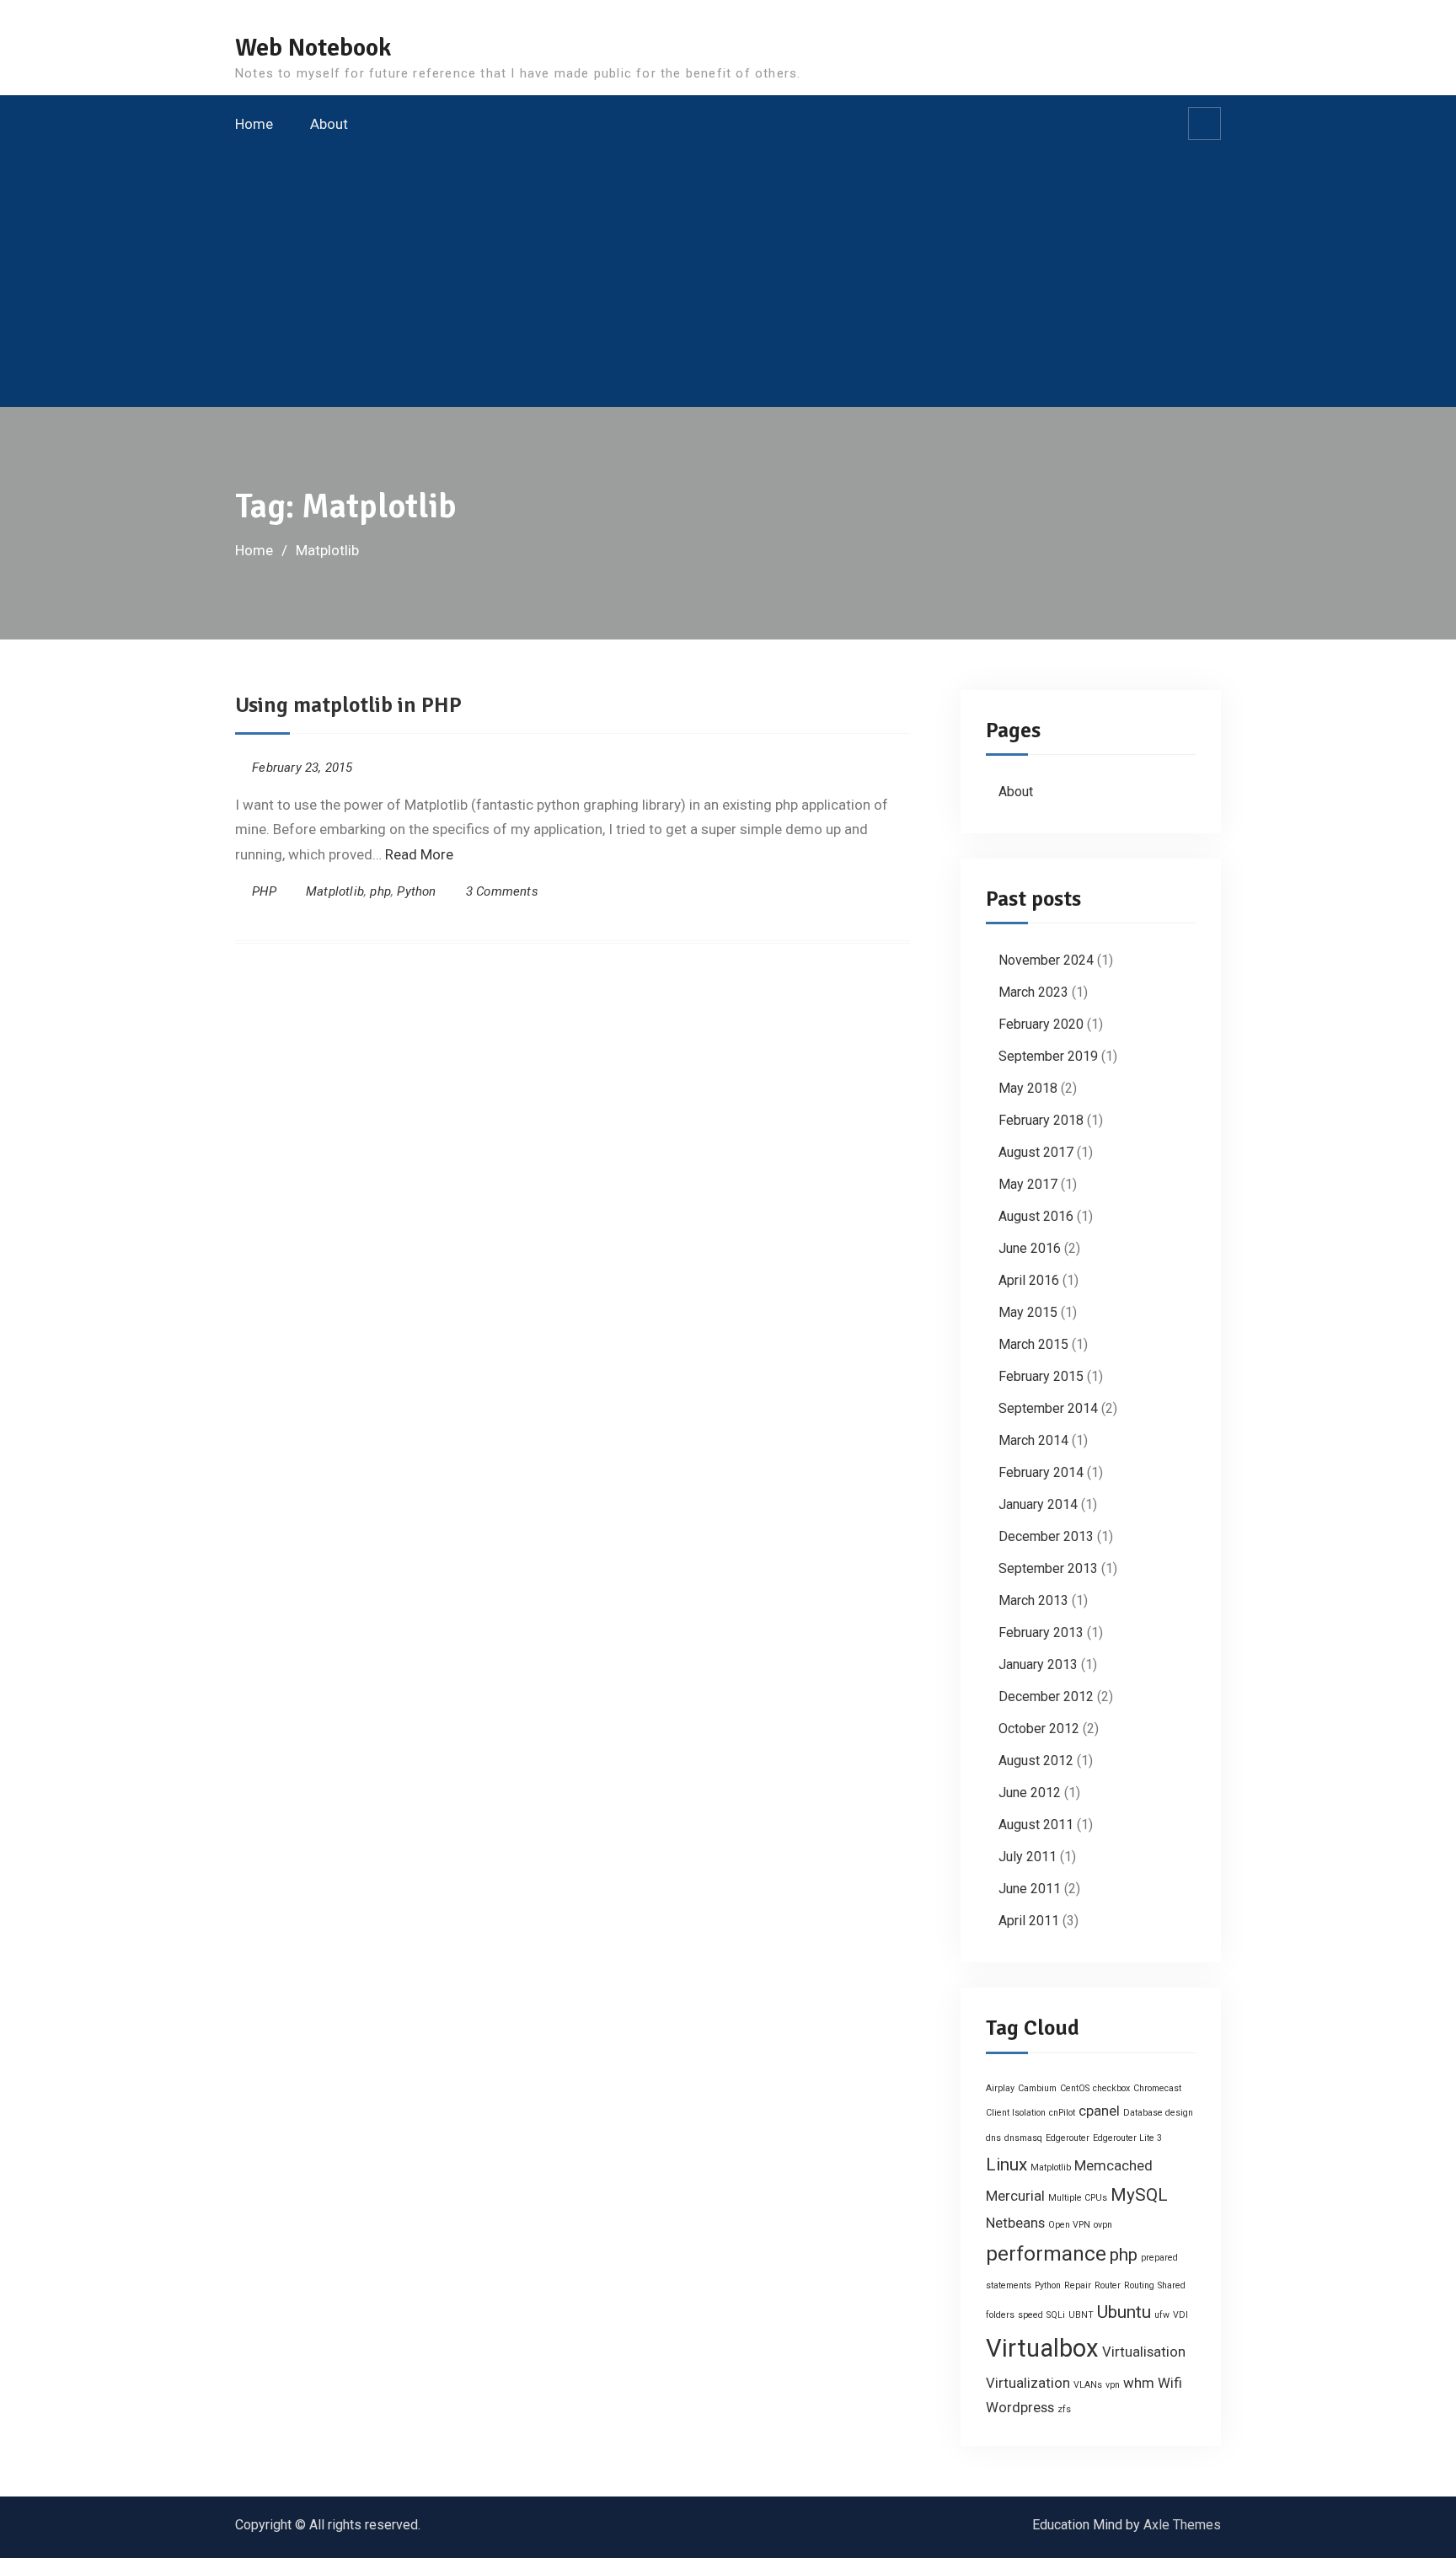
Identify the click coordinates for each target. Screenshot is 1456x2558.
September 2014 (1048, 1408)
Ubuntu (1124, 2312)
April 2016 (1029, 1280)
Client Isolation (1016, 2113)
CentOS (1075, 2088)
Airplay (1000, 2088)
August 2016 (1036, 1216)
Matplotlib (335, 891)
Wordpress (1020, 2407)
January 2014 (1038, 1504)
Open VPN (1069, 2225)
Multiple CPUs (1078, 2198)
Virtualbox (1042, 2348)
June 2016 (1030, 1248)
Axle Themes (1182, 2525)
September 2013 (1048, 1568)
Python (416, 891)
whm (1139, 2383)
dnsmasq (1023, 2138)
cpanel (1099, 2111)
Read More (419, 854)
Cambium (1037, 2088)
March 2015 (1033, 1344)
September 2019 (1048, 1056)
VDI (1180, 2315)
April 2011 (1029, 1921)
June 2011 (1030, 1889)
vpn (1113, 2385)
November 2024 (1046, 960)
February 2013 (1041, 1632)
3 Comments (502, 891)
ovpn (1103, 2225)
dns (993, 2138)
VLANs (1088, 2385)
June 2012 (1030, 1793)
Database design (1158, 2113)
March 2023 (1033, 992)
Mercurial (1015, 2196)
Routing (1139, 2285)
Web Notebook (313, 48)
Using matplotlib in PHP (348, 705)
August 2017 (1036, 1152)
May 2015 (1028, 1312)
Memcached (1113, 2165)
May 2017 (1028, 1184)
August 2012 (1036, 1761)
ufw (1162, 2315)
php (380, 891)
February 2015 (1041, 1376)
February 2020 (1041, 1024)
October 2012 (1039, 1729)
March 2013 (1033, 1600)
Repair (1078, 2285)
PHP (264, 891)
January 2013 (1038, 1664)
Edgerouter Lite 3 (1127, 2138)
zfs (1064, 2409)
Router (1108, 2285)
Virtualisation (1144, 2352)
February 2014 (1041, 1472)
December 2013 (1046, 1536)
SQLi (1056, 2315)
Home (254, 124)
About (329, 124)
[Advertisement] (728, 276)
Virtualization (1028, 2383)
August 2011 (1036, 1825)
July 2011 (1028, 1857)
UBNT (1081, 2315)
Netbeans (1015, 2223)
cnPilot (1062, 2113)
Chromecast (1157, 2088)
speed (1030, 2315)
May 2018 (1028, 1088)
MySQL (1139, 2195)
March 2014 (1033, 1440)
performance (1046, 2254)
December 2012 (1046, 1696)
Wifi (1170, 2383)
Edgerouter (1068, 2138)
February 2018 (1041, 1120)
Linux (1006, 2165)
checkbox (1111, 2088)
